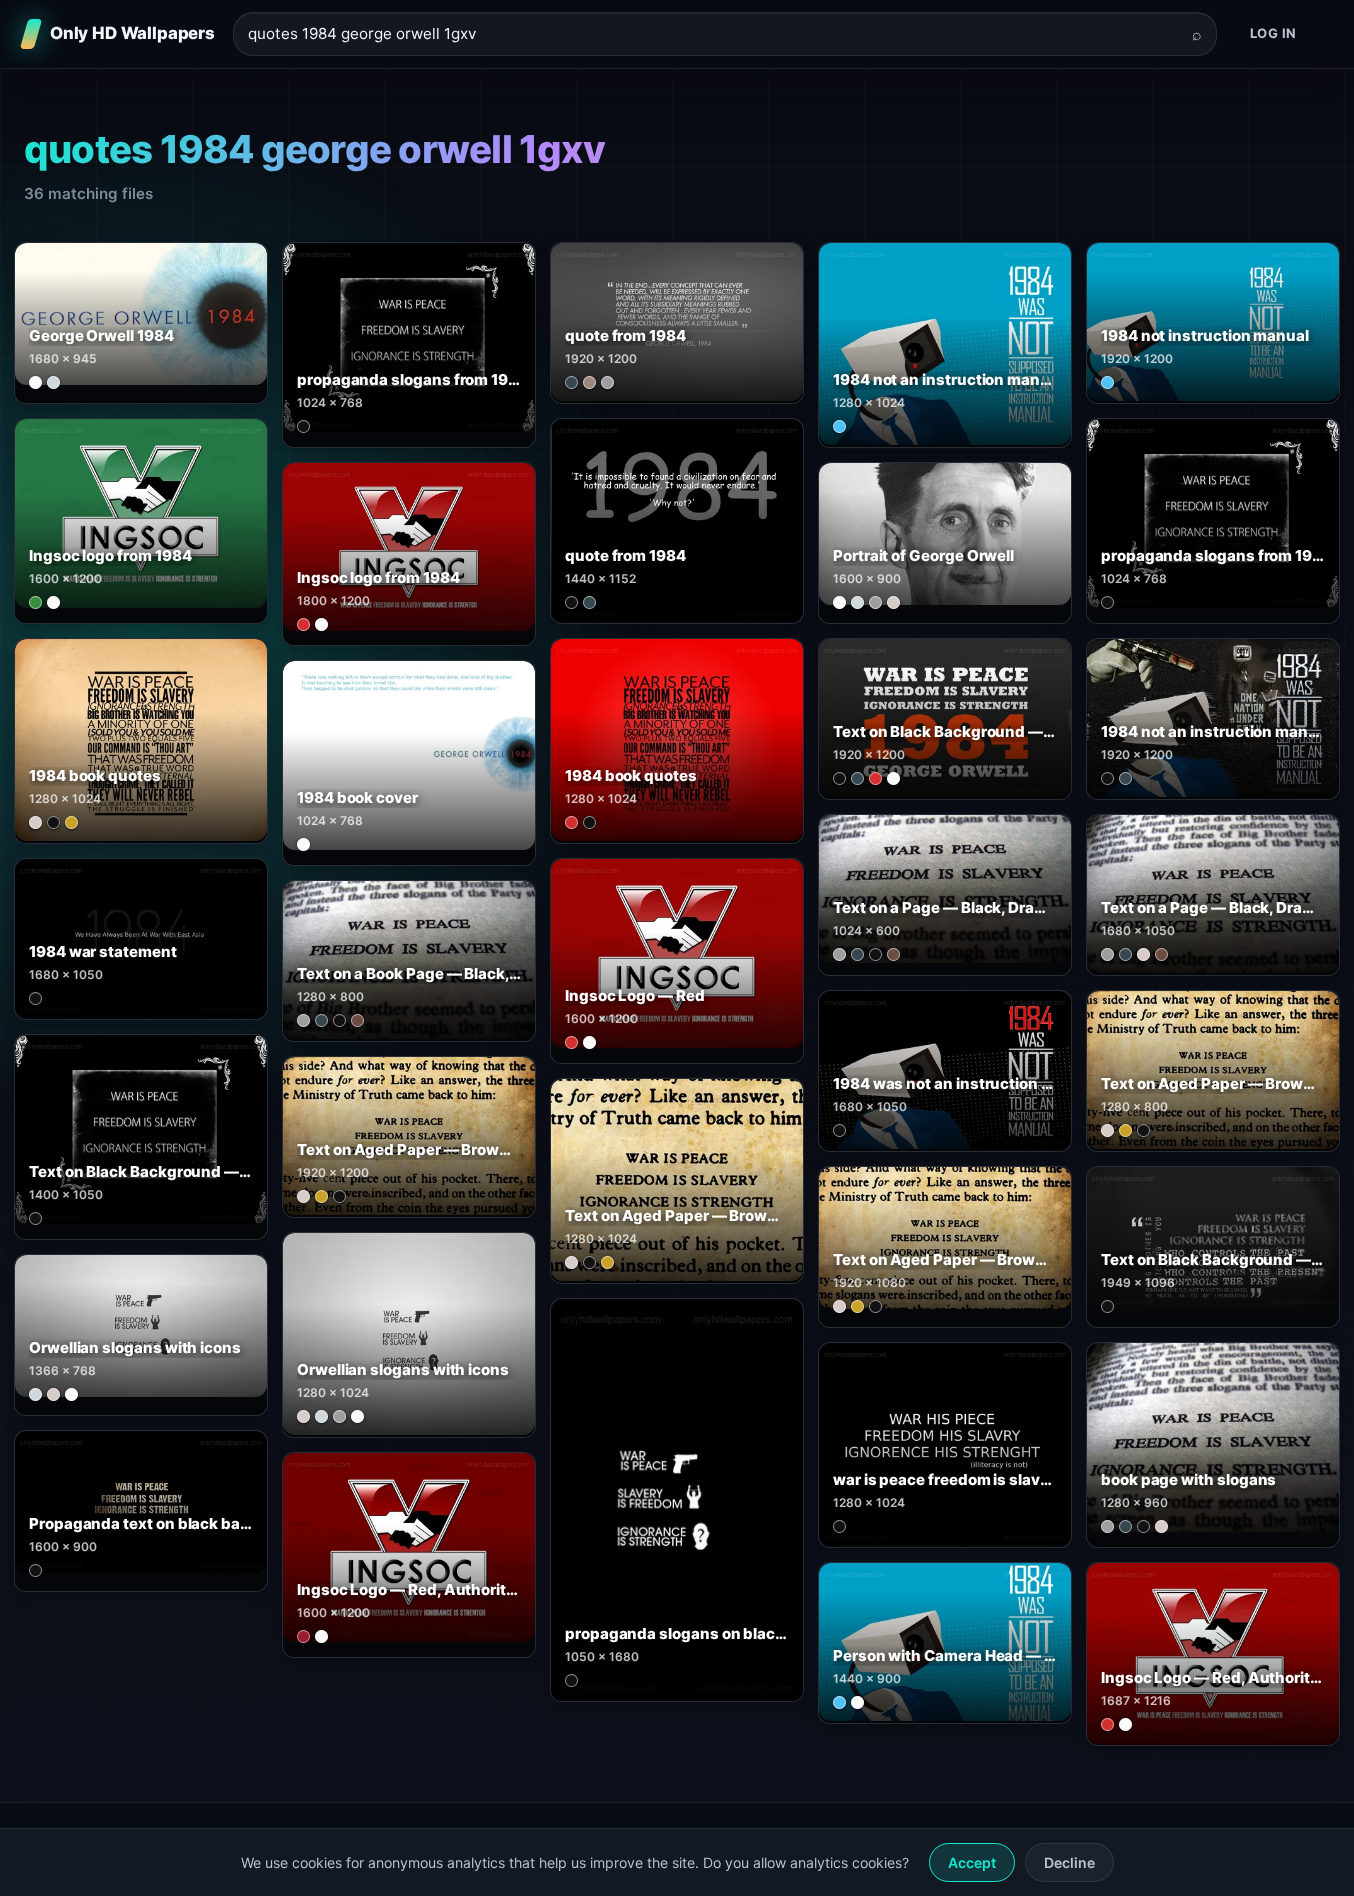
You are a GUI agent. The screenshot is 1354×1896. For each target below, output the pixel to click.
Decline (1069, 1862)
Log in (1273, 33)
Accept (972, 1862)
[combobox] (713, 34)
